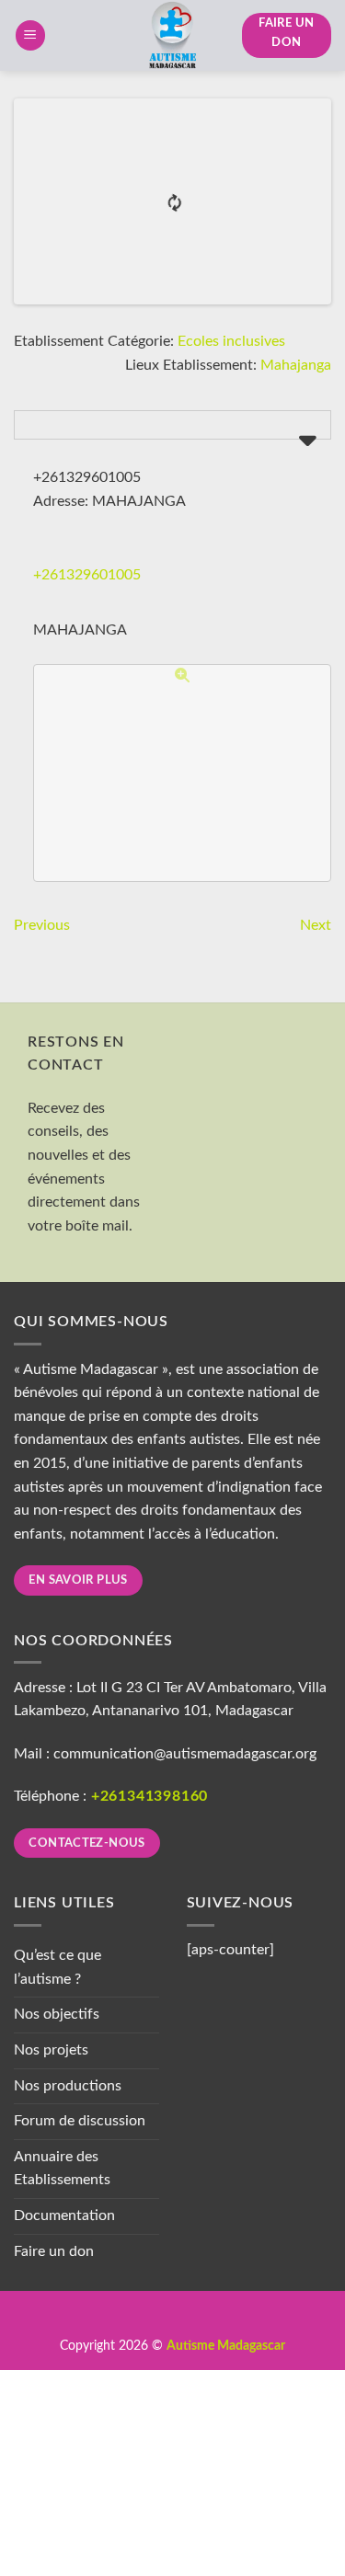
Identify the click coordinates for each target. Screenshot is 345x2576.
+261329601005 (87, 575)
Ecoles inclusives (231, 341)
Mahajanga (296, 365)
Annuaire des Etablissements (62, 2169)
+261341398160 (149, 1796)
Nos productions (68, 2086)
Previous (42, 925)
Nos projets (51, 2050)
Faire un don (54, 2251)
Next (316, 925)
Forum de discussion (80, 2121)
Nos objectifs (57, 2014)
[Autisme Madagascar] (173, 35)
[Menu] (30, 35)
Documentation (64, 2215)
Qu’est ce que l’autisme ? (57, 1967)
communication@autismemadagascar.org (185, 1754)
